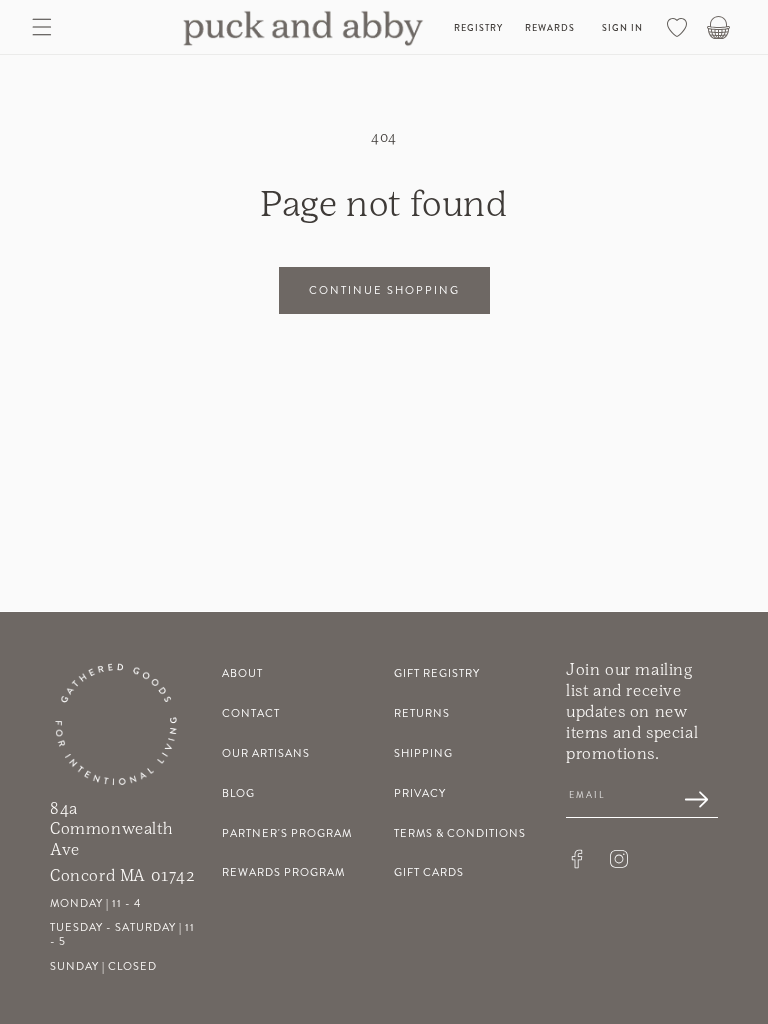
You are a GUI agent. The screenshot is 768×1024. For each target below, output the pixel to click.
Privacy (420, 793)
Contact (251, 713)
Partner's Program (287, 833)
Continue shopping (384, 290)
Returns (422, 713)
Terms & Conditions (460, 833)
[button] (42, 27)
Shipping (423, 753)
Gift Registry (437, 673)
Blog (238, 793)
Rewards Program (283, 872)
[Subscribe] (686, 801)
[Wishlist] (677, 27)
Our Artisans (266, 753)
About (242, 673)
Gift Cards (429, 872)
